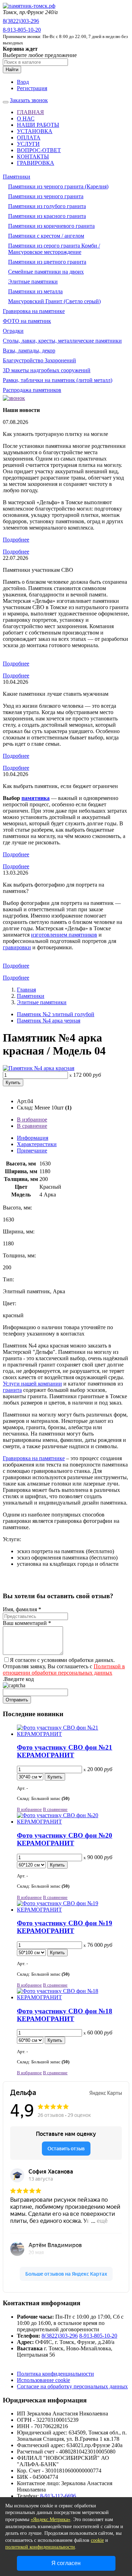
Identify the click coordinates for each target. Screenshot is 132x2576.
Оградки (13, 331)
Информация (33, 1138)
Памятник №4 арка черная (49, 1021)
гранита (12, 1390)
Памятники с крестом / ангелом (46, 236)
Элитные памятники (33, 282)
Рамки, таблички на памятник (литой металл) (58, 380)
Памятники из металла (35, 291)
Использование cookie (43, 2380)
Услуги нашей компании (32, 1384)
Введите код (19, 1679)
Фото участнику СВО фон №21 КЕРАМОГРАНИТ (65, 1751)
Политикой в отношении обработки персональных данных (64, 1670)
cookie (97, 2540)
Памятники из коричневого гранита (51, 226)
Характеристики (37, 1144)
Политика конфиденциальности (55, 2374)
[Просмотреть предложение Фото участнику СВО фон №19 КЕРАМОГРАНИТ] (73, 1910)
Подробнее (16, 540)
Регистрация (32, 88)
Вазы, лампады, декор (29, 351)
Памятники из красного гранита (47, 216)
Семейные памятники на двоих (46, 272)
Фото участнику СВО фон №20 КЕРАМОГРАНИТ (65, 1839)
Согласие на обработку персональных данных (72, 2386)
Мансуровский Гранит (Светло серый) (54, 301)
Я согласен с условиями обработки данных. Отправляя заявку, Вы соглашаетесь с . (64, 1670)
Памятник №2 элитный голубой (56, 1014)
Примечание (32, 1151)
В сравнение (32, 1126)
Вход (23, 82)
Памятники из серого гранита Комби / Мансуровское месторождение (54, 249)
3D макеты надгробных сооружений (47, 370)
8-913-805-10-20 (22, 30)
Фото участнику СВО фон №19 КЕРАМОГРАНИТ (65, 1927)
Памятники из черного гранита (46, 196)
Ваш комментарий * (27, 1623)
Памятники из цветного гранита (47, 262)
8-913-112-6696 (58, 2496)
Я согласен (66, 2563)
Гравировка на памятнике (34, 311)
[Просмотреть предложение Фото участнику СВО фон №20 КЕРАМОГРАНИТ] (73, 1822)
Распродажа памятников (32, 390)
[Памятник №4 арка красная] (39, 1068)
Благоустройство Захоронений (39, 360)
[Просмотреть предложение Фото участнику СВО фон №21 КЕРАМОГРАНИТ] (73, 1734)
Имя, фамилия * (22, 1609)
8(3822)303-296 (21, 21)
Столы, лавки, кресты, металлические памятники (62, 341)
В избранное (32, 1120)
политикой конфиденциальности (40, 2547)
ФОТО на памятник (27, 321)
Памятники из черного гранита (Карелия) (58, 186)
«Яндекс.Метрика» (51, 2519)
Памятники (17, 177)
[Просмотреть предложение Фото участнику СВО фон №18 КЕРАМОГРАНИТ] (73, 1997)
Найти (12, 70)
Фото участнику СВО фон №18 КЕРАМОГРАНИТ (65, 2015)
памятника (36, 798)
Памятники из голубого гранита (47, 206)
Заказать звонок (29, 100)
